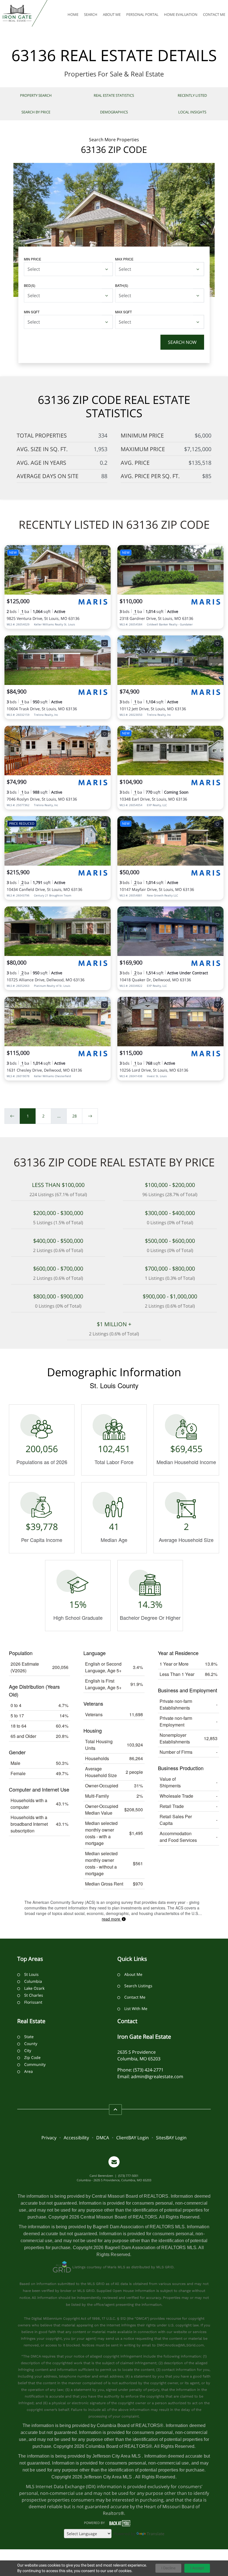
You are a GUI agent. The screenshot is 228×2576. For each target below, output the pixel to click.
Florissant (33, 2002)
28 (75, 1116)
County (31, 2044)
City (28, 2050)
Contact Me (135, 1997)
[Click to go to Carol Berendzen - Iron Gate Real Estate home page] (17, 13)
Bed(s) (30, 285)
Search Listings (138, 1986)
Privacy (49, 2138)
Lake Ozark (34, 1988)
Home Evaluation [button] (181, 14)
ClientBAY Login (132, 2138)
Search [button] (91, 14)
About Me (133, 1974)
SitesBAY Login (171, 2138)
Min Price (33, 259)
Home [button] (73, 14)
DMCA (103, 2138)
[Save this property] (105, 553)
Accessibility (76, 2138)
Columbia (33, 1981)
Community (35, 2064)
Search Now (182, 342)
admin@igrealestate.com (157, 2076)
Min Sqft (32, 312)
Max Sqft (123, 312)
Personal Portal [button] (142, 14)
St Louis (31, 1974)
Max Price (124, 259)
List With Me (136, 2009)
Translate (156, 2534)
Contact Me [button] (214, 14)
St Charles (34, 1995)
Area (29, 2071)
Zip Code (32, 2057)
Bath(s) (122, 285)
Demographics (114, 112)
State (29, 2037)
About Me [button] (112, 14)
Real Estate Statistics (114, 95)
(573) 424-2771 (148, 2070)
